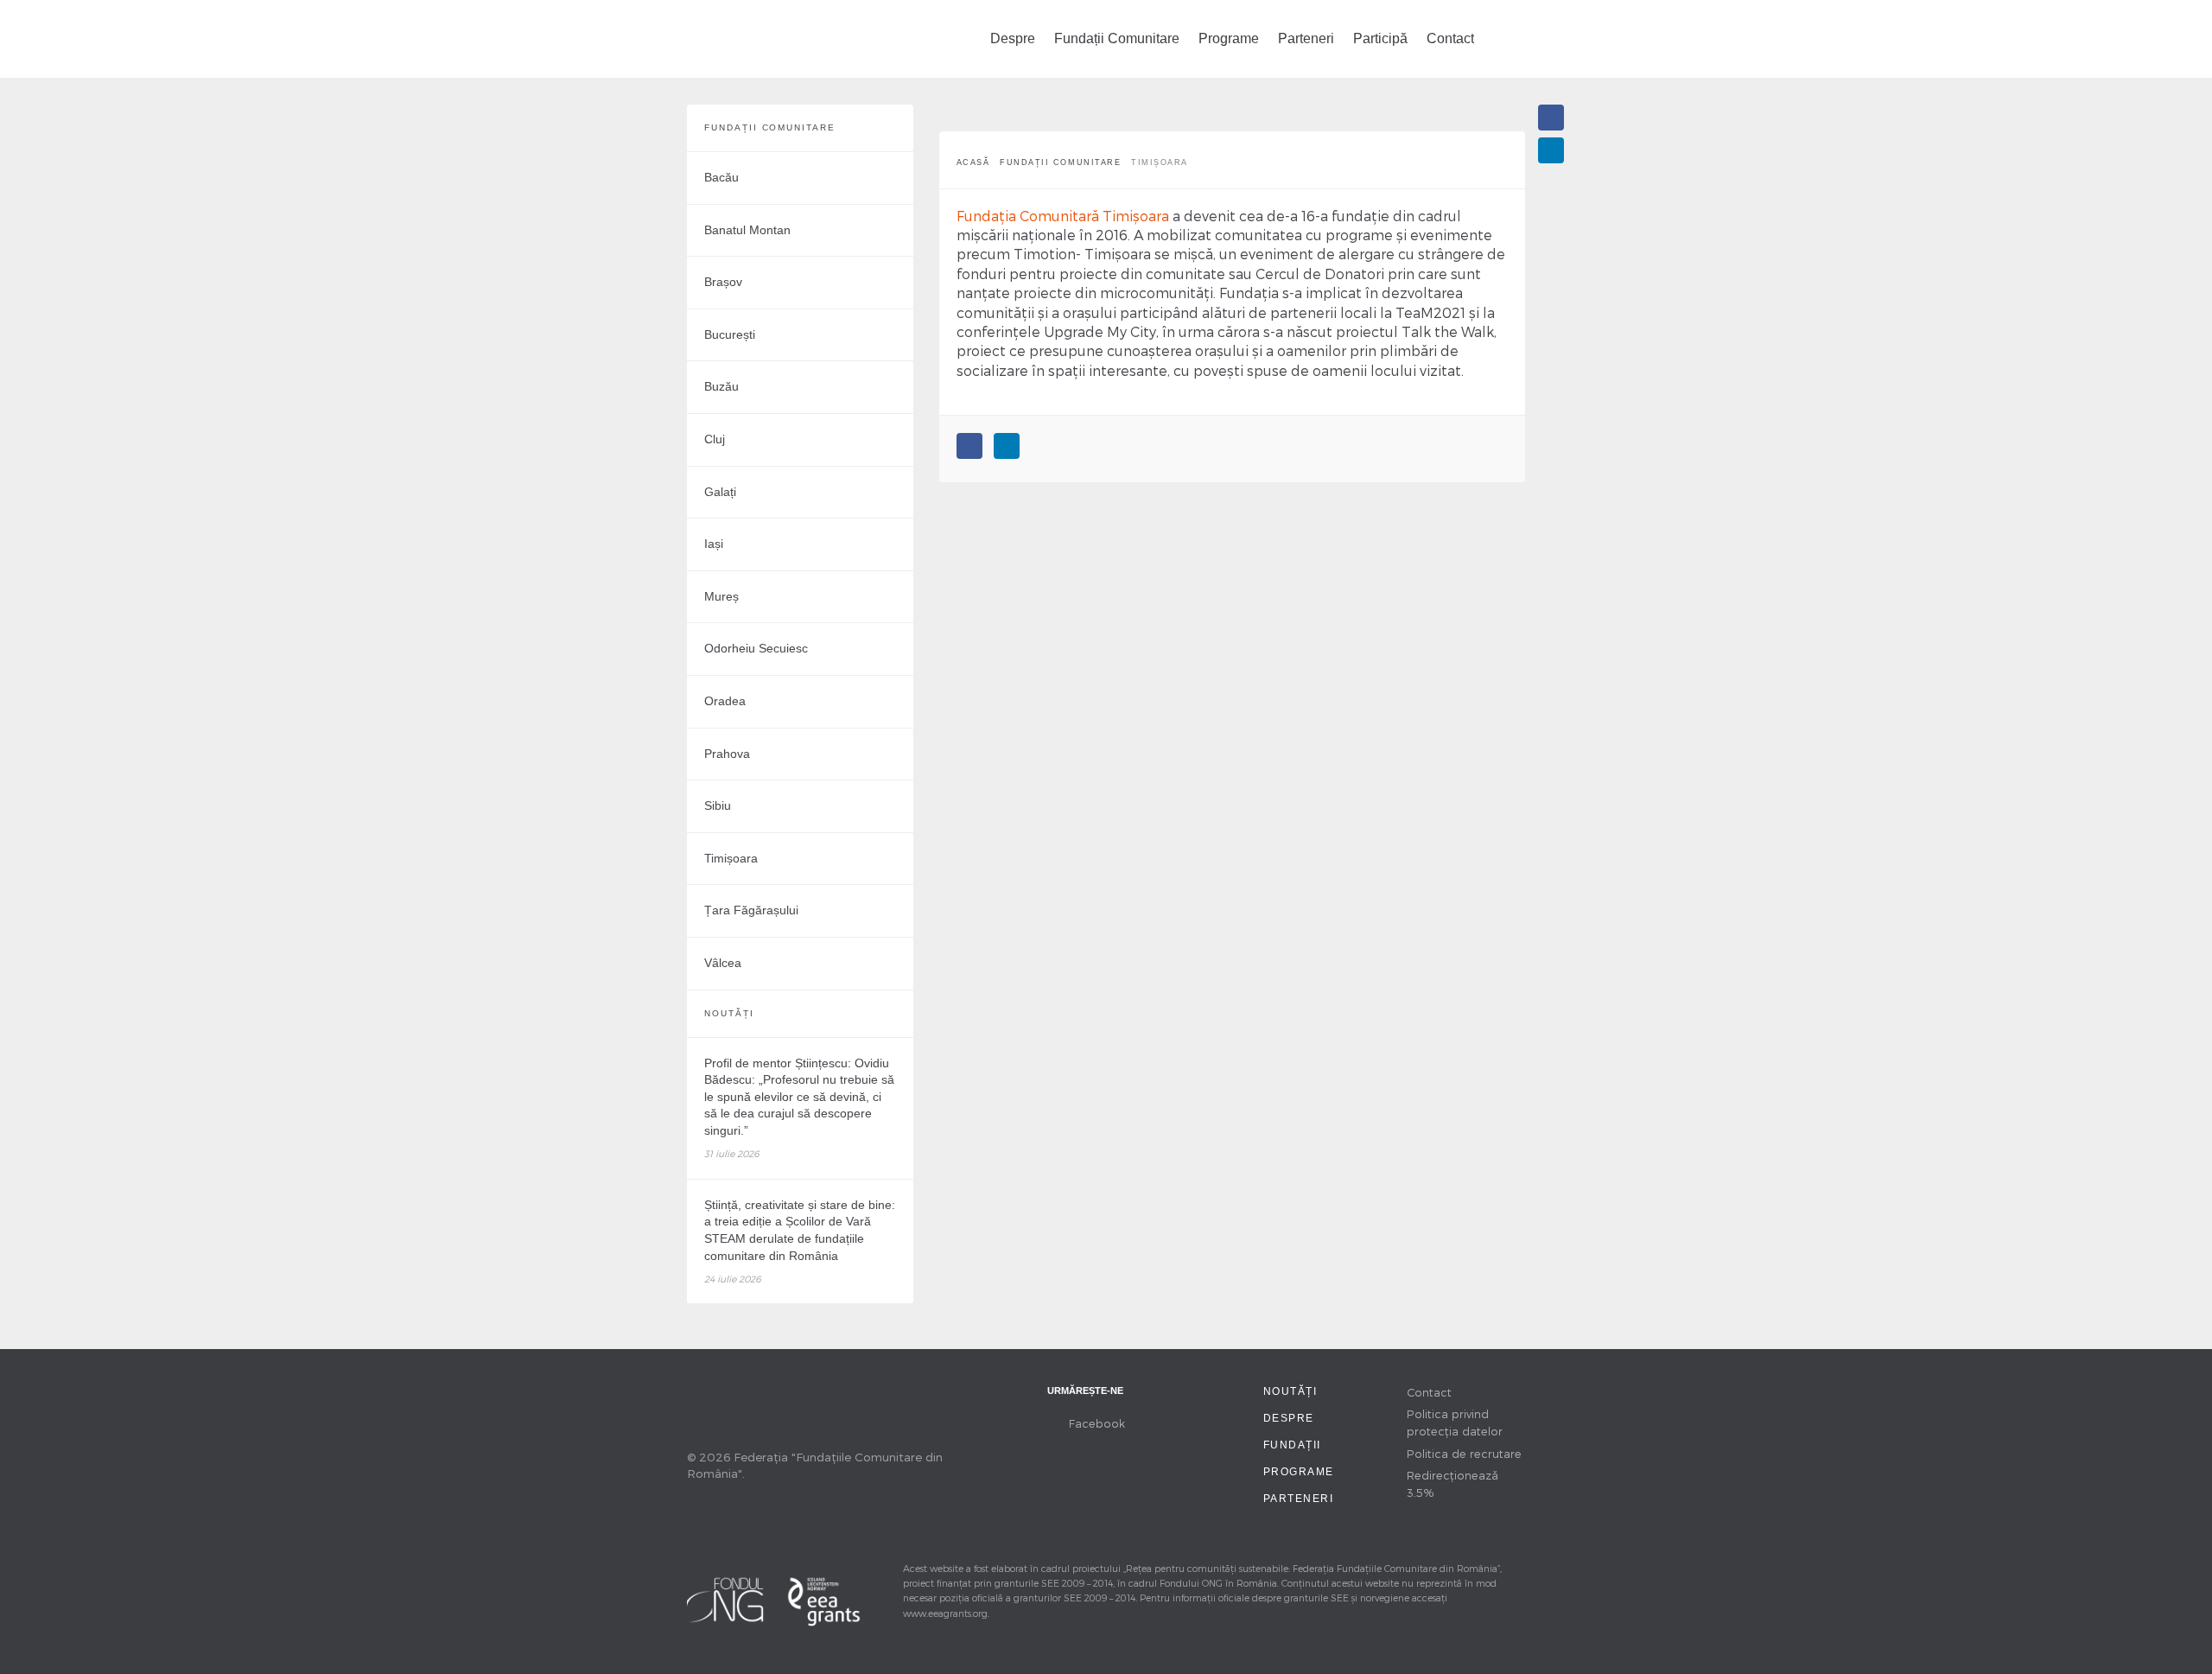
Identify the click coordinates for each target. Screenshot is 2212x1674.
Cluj (715, 439)
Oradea (725, 701)
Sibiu (718, 805)
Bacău (721, 177)
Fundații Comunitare (1117, 38)
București (730, 334)
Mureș (721, 596)
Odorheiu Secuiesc (756, 648)
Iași (714, 544)
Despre (1013, 38)
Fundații (1292, 1445)
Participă (1380, 38)
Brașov (723, 282)
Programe (1229, 38)
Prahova (727, 754)
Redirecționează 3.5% (1452, 1483)
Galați (720, 492)
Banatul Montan (747, 230)
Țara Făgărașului (751, 910)
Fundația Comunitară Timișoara (1063, 216)
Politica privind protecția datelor (1455, 1422)
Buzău (721, 386)
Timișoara (731, 858)
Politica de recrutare (1464, 1453)
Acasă (973, 162)
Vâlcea (723, 963)
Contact (1450, 38)
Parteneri (1306, 38)
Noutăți (1290, 1391)
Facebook (1097, 1423)
